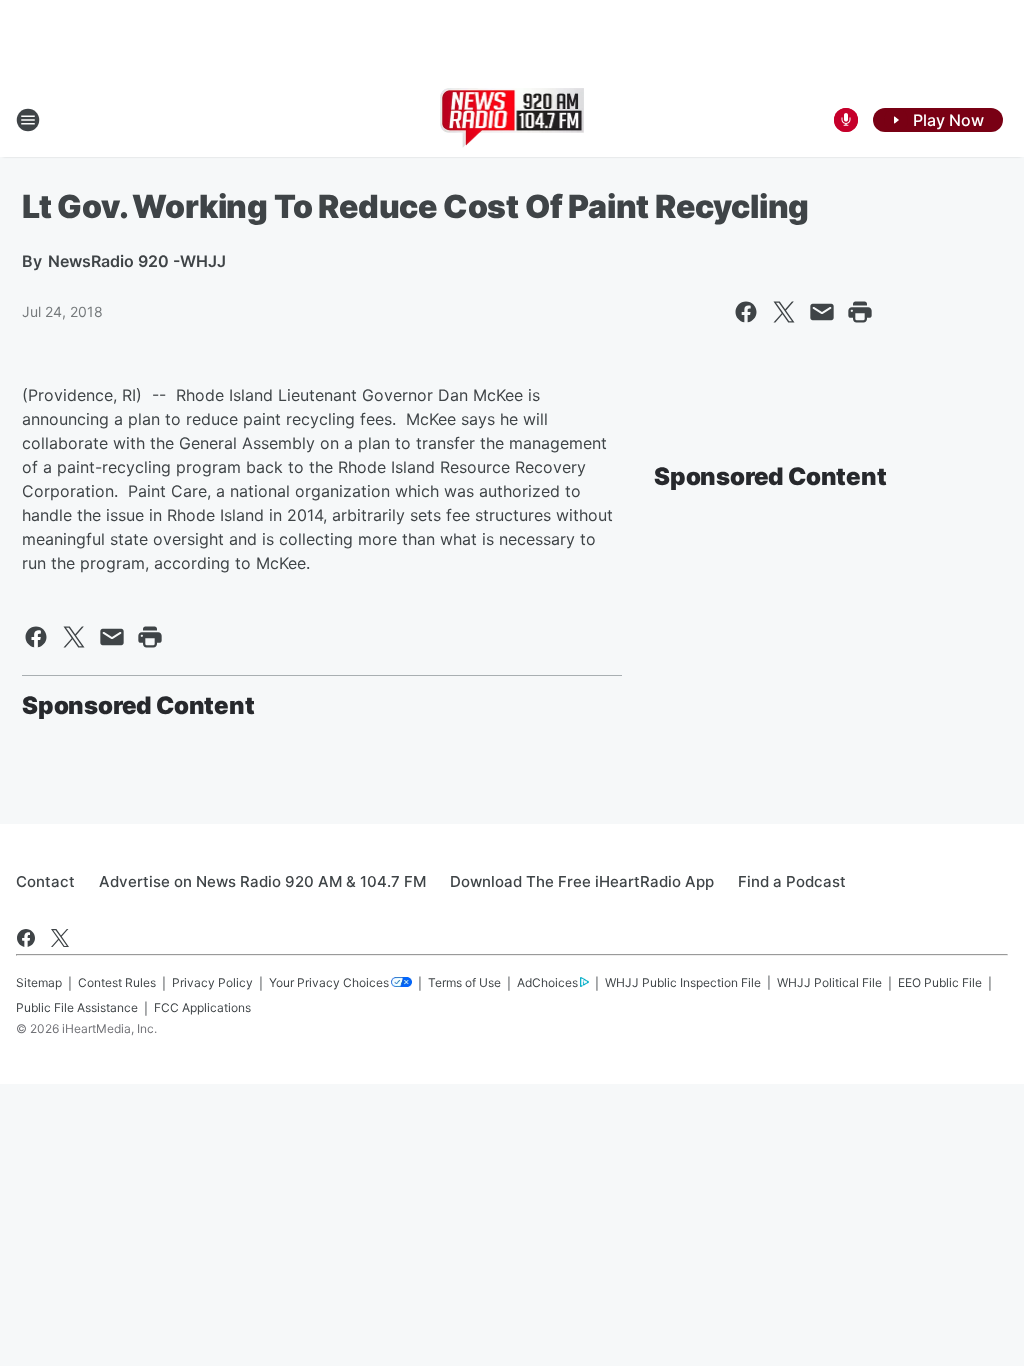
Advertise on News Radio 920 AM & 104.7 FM (262, 881)
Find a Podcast (792, 881)
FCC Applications (202, 1007)
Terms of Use (464, 982)
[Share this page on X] (784, 312)
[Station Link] (512, 120)
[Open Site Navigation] (28, 120)
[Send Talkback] (846, 120)
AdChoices (547, 982)
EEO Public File (940, 982)
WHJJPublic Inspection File (683, 982)
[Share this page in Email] (822, 312)
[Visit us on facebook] (26, 938)
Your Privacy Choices (329, 982)
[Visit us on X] (60, 938)
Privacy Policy (212, 982)
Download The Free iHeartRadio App (582, 881)
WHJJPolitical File (829, 982)
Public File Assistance (77, 1007)
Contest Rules (117, 982)
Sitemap (39, 982)
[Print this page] (860, 312)
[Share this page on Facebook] (746, 312)
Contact (45, 881)
